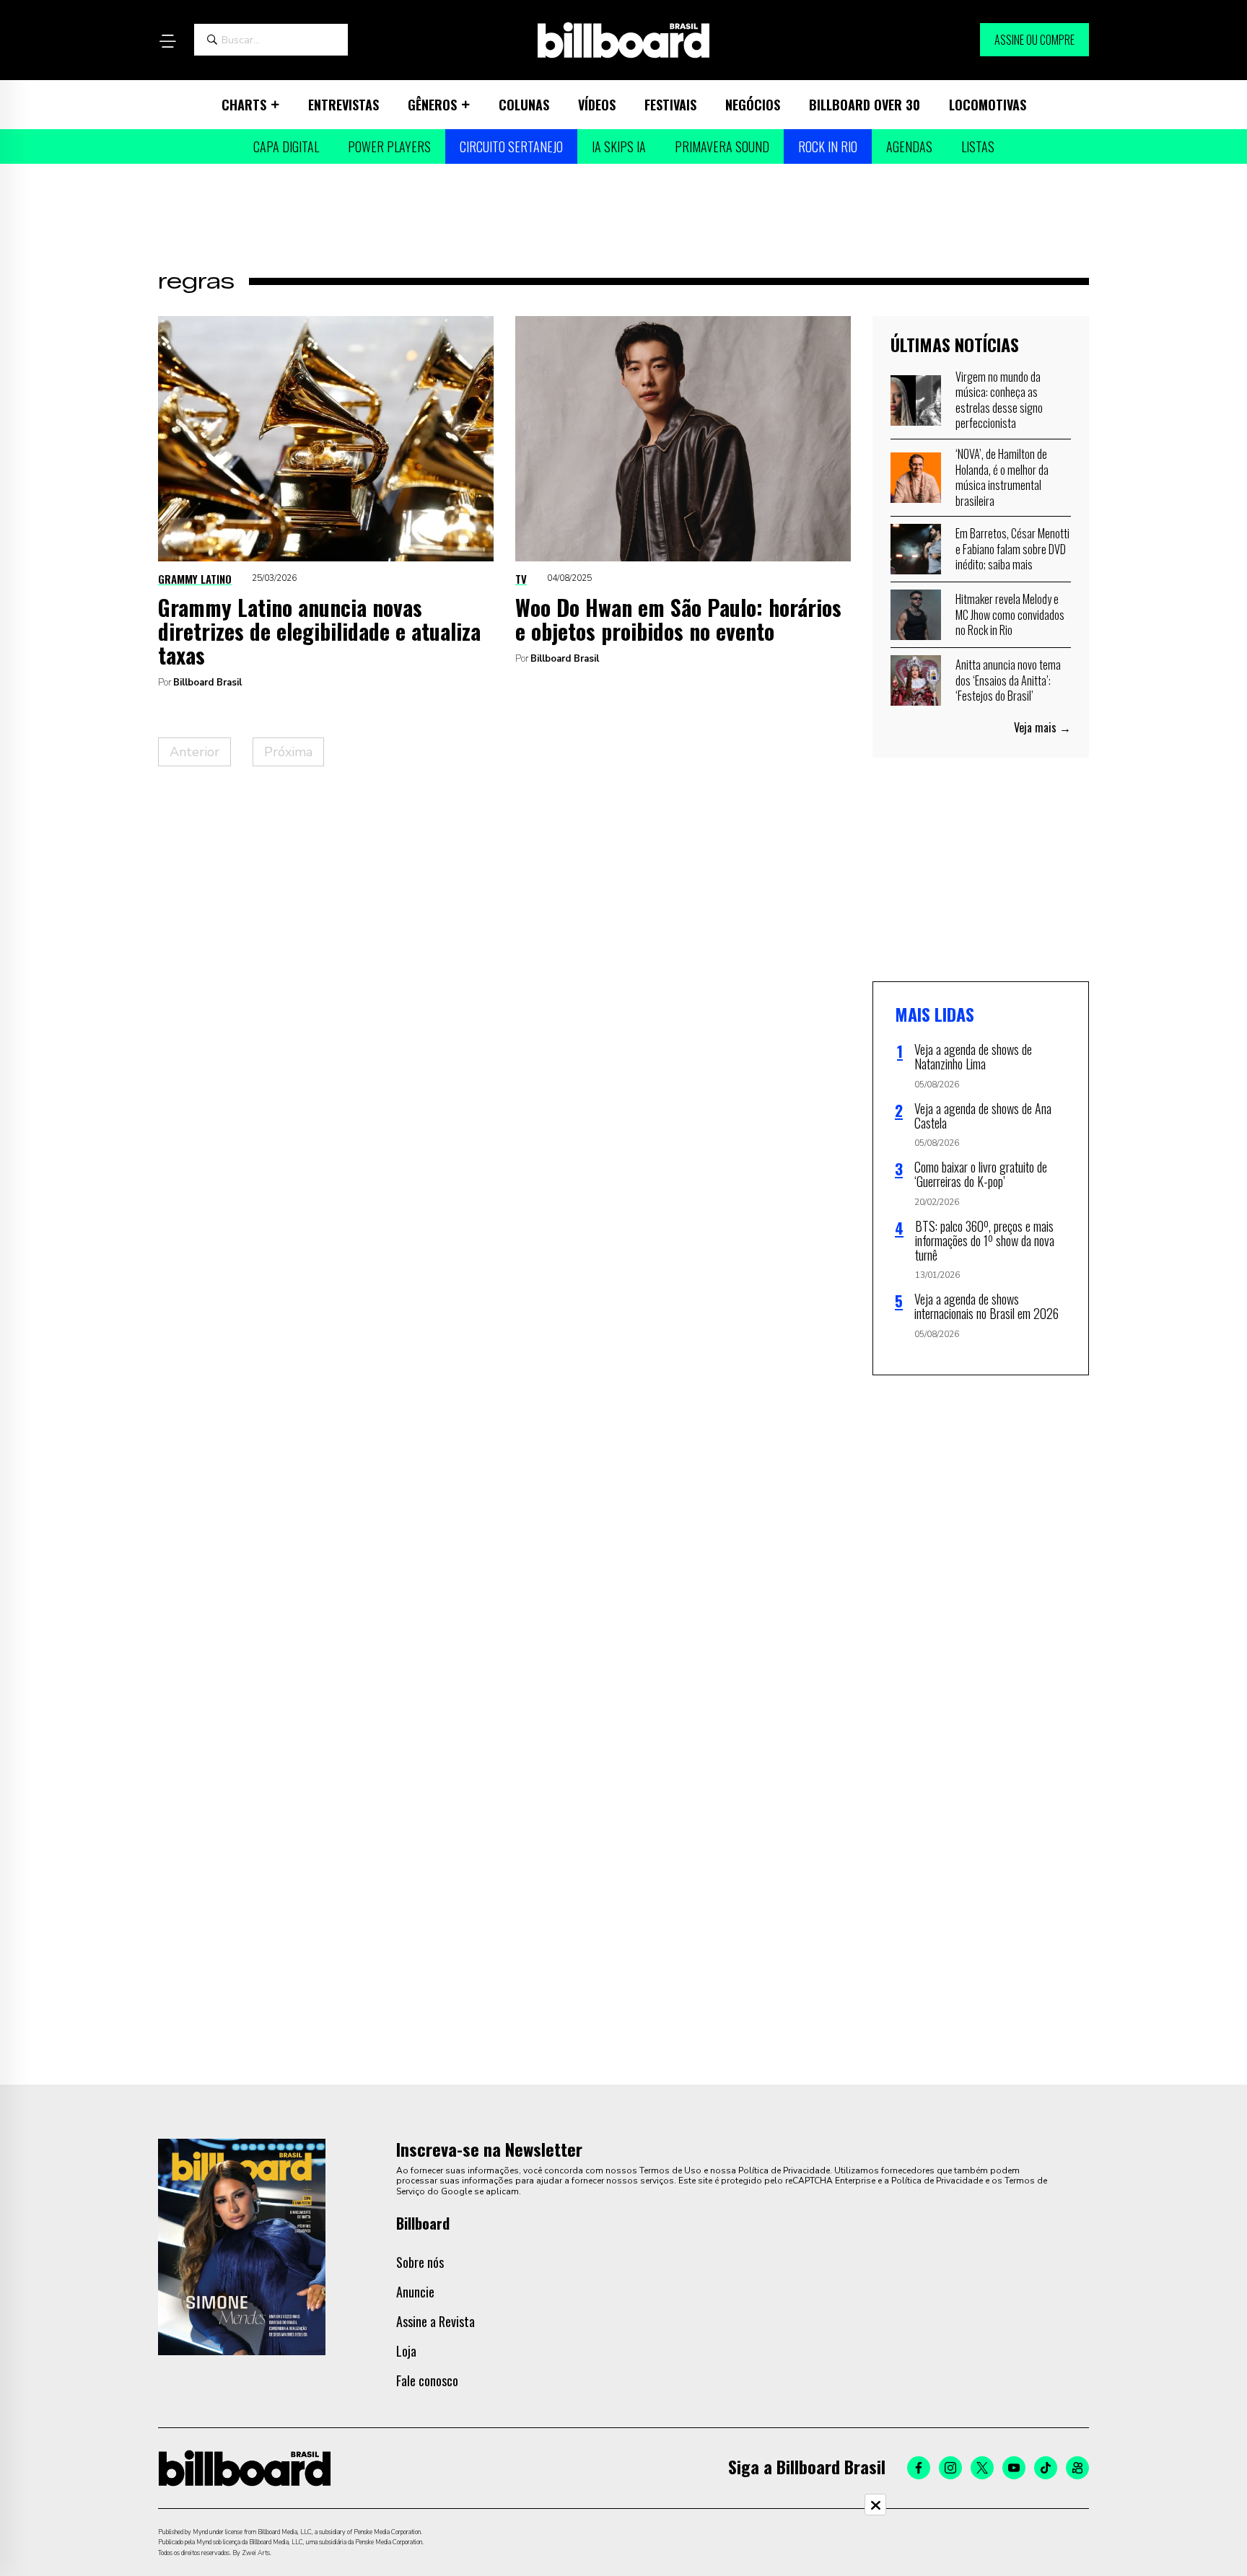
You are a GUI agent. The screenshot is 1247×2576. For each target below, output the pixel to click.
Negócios (753, 105)
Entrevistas (344, 105)
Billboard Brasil (207, 683)
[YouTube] (1014, 2468)
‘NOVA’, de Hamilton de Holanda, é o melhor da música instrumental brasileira (1002, 477)
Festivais (670, 105)
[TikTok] (1046, 2468)
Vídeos (597, 105)
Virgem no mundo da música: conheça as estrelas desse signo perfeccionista (999, 400)
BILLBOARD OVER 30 (865, 105)
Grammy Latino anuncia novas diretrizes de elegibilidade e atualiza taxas (319, 631)
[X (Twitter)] (982, 2468)
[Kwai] (1077, 2468)
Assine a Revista (436, 2321)
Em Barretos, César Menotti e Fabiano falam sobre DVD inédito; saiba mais (1012, 549)
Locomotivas (988, 105)
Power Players (389, 146)
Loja (406, 2351)
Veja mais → (1042, 727)
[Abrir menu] (167, 41)
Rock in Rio (828, 146)
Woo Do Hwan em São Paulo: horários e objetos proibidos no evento (678, 619)
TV (521, 579)
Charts (244, 105)
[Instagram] (950, 2468)
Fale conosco (427, 2380)
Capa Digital (286, 146)
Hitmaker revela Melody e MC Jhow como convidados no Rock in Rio (1010, 614)
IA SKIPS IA (619, 146)
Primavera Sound (722, 146)
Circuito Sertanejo (511, 146)
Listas (978, 146)
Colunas (524, 105)
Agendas (909, 146)
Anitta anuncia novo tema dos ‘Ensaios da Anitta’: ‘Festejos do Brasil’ (1008, 680)
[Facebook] (919, 2468)
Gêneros (432, 105)
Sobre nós (420, 2262)
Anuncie (415, 2292)
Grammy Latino (195, 579)
